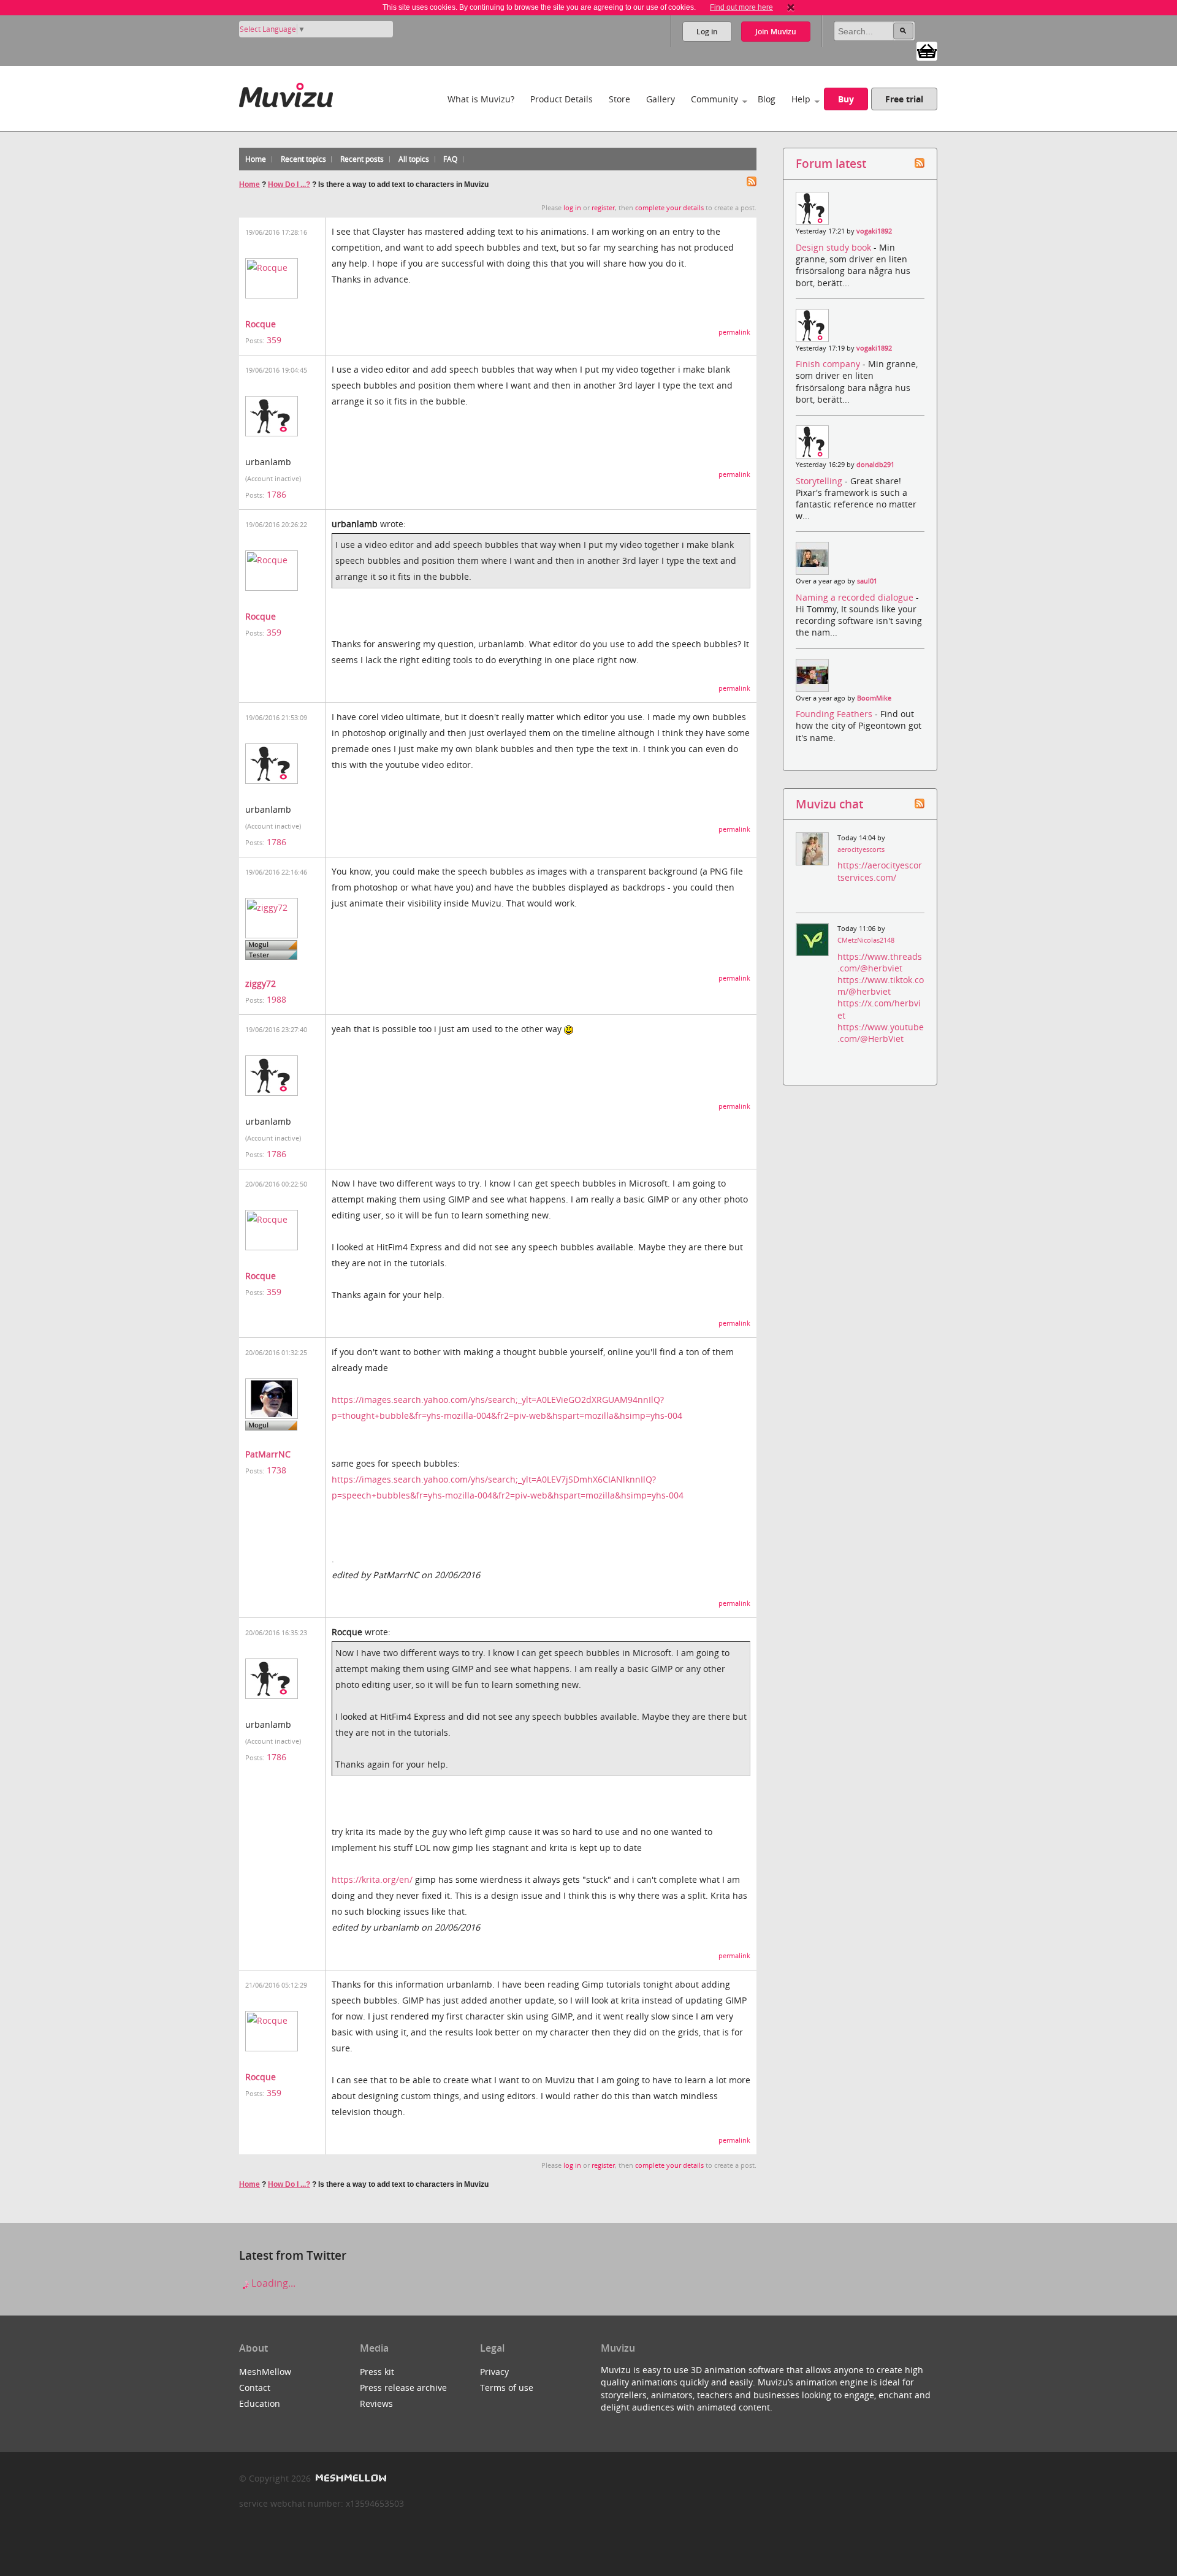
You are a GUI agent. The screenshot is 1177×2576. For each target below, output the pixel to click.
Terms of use (507, 2388)
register (603, 208)
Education (260, 2403)
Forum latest (831, 163)
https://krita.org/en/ (372, 1879)
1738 (276, 1470)
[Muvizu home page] (286, 93)
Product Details (562, 99)
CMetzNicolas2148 (866, 940)
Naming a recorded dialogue (856, 597)
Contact (255, 2388)
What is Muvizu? (481, 99)
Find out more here (741, 7)
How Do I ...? (289, 184)
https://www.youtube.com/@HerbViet (881, 1033)
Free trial (904, 99)
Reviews (376, 2403)
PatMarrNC (268, 1454)
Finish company (829, 364)
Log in (707, 32)
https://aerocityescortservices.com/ (880, 871)
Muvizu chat (829, 804)
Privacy (494, 2372)
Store (619, 99)
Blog (767, 99)
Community (714, 99)
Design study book (835, 247)
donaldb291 (875, 465)
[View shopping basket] (927, 50)
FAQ (450, 159)
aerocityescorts (861, 849)
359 (274, 340)
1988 (276, 999)
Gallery (661, 99)
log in (572, 208)
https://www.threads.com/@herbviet (880, 962)
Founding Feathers (835, 714)
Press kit (377, 2372)
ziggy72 (261, 983)
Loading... (272, 2283)
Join (776, 32)
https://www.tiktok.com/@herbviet (881, 986)
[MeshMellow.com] (350, 2478)
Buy (846, 99)
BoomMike (874, 698)
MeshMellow (265, 2372)
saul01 (867, 581)
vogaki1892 (874, 231)
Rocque (261, 324)
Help (801, 99)
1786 (276, 494)
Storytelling (820, 481)
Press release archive (403, 2388)
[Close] (791, 7)
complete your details (669, 208)
